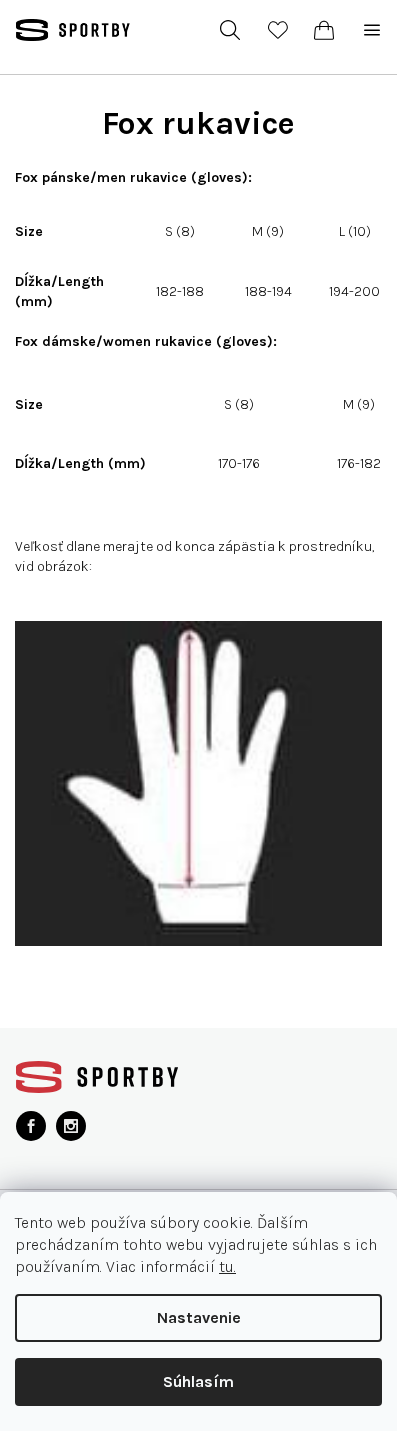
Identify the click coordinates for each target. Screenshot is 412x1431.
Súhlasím (198, 1381)
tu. (227, 1266)
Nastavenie (199, 1317)
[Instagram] (71, 1126)
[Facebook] (31, 1126)
